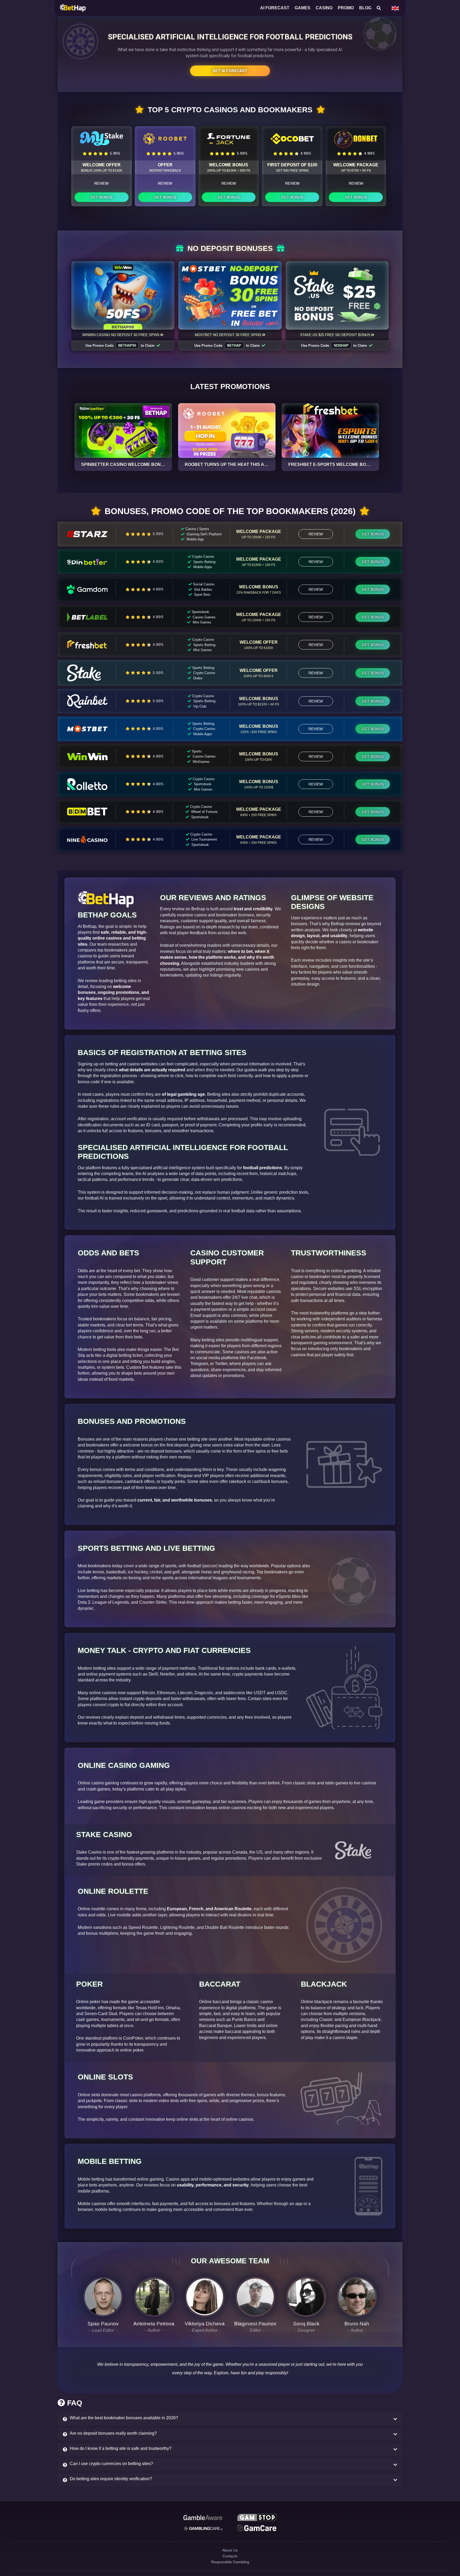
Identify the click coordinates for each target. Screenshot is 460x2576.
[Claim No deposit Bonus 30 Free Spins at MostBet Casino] (230, 295)
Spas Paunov (103, 2324)
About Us (230, 2555)
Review (101, 183)
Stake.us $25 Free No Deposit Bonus (335, 335)
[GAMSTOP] (257, 2518)
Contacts (230, 2564)
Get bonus (101, 197)
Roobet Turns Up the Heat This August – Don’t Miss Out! (252, 464)
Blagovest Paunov (255, 2324)
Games (303, 8)
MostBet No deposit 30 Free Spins (228, 335)
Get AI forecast (230, 71)
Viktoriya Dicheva (205, 2324)
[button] (230, 2419)
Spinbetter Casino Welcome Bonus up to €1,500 (138, 464)
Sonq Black (306, 2324)
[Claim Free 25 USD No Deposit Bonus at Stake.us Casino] (337, 295)
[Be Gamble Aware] (203, 2518)
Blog (365, 8)
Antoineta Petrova (154, 2324)
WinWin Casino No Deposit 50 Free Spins (121, 335)
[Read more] (123, 431)
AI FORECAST (275, 8)
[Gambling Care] (203, 2530)
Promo (346, 8)
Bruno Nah (357, 2324)
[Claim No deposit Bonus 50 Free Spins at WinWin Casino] (123, 295)
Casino (324, 8)
